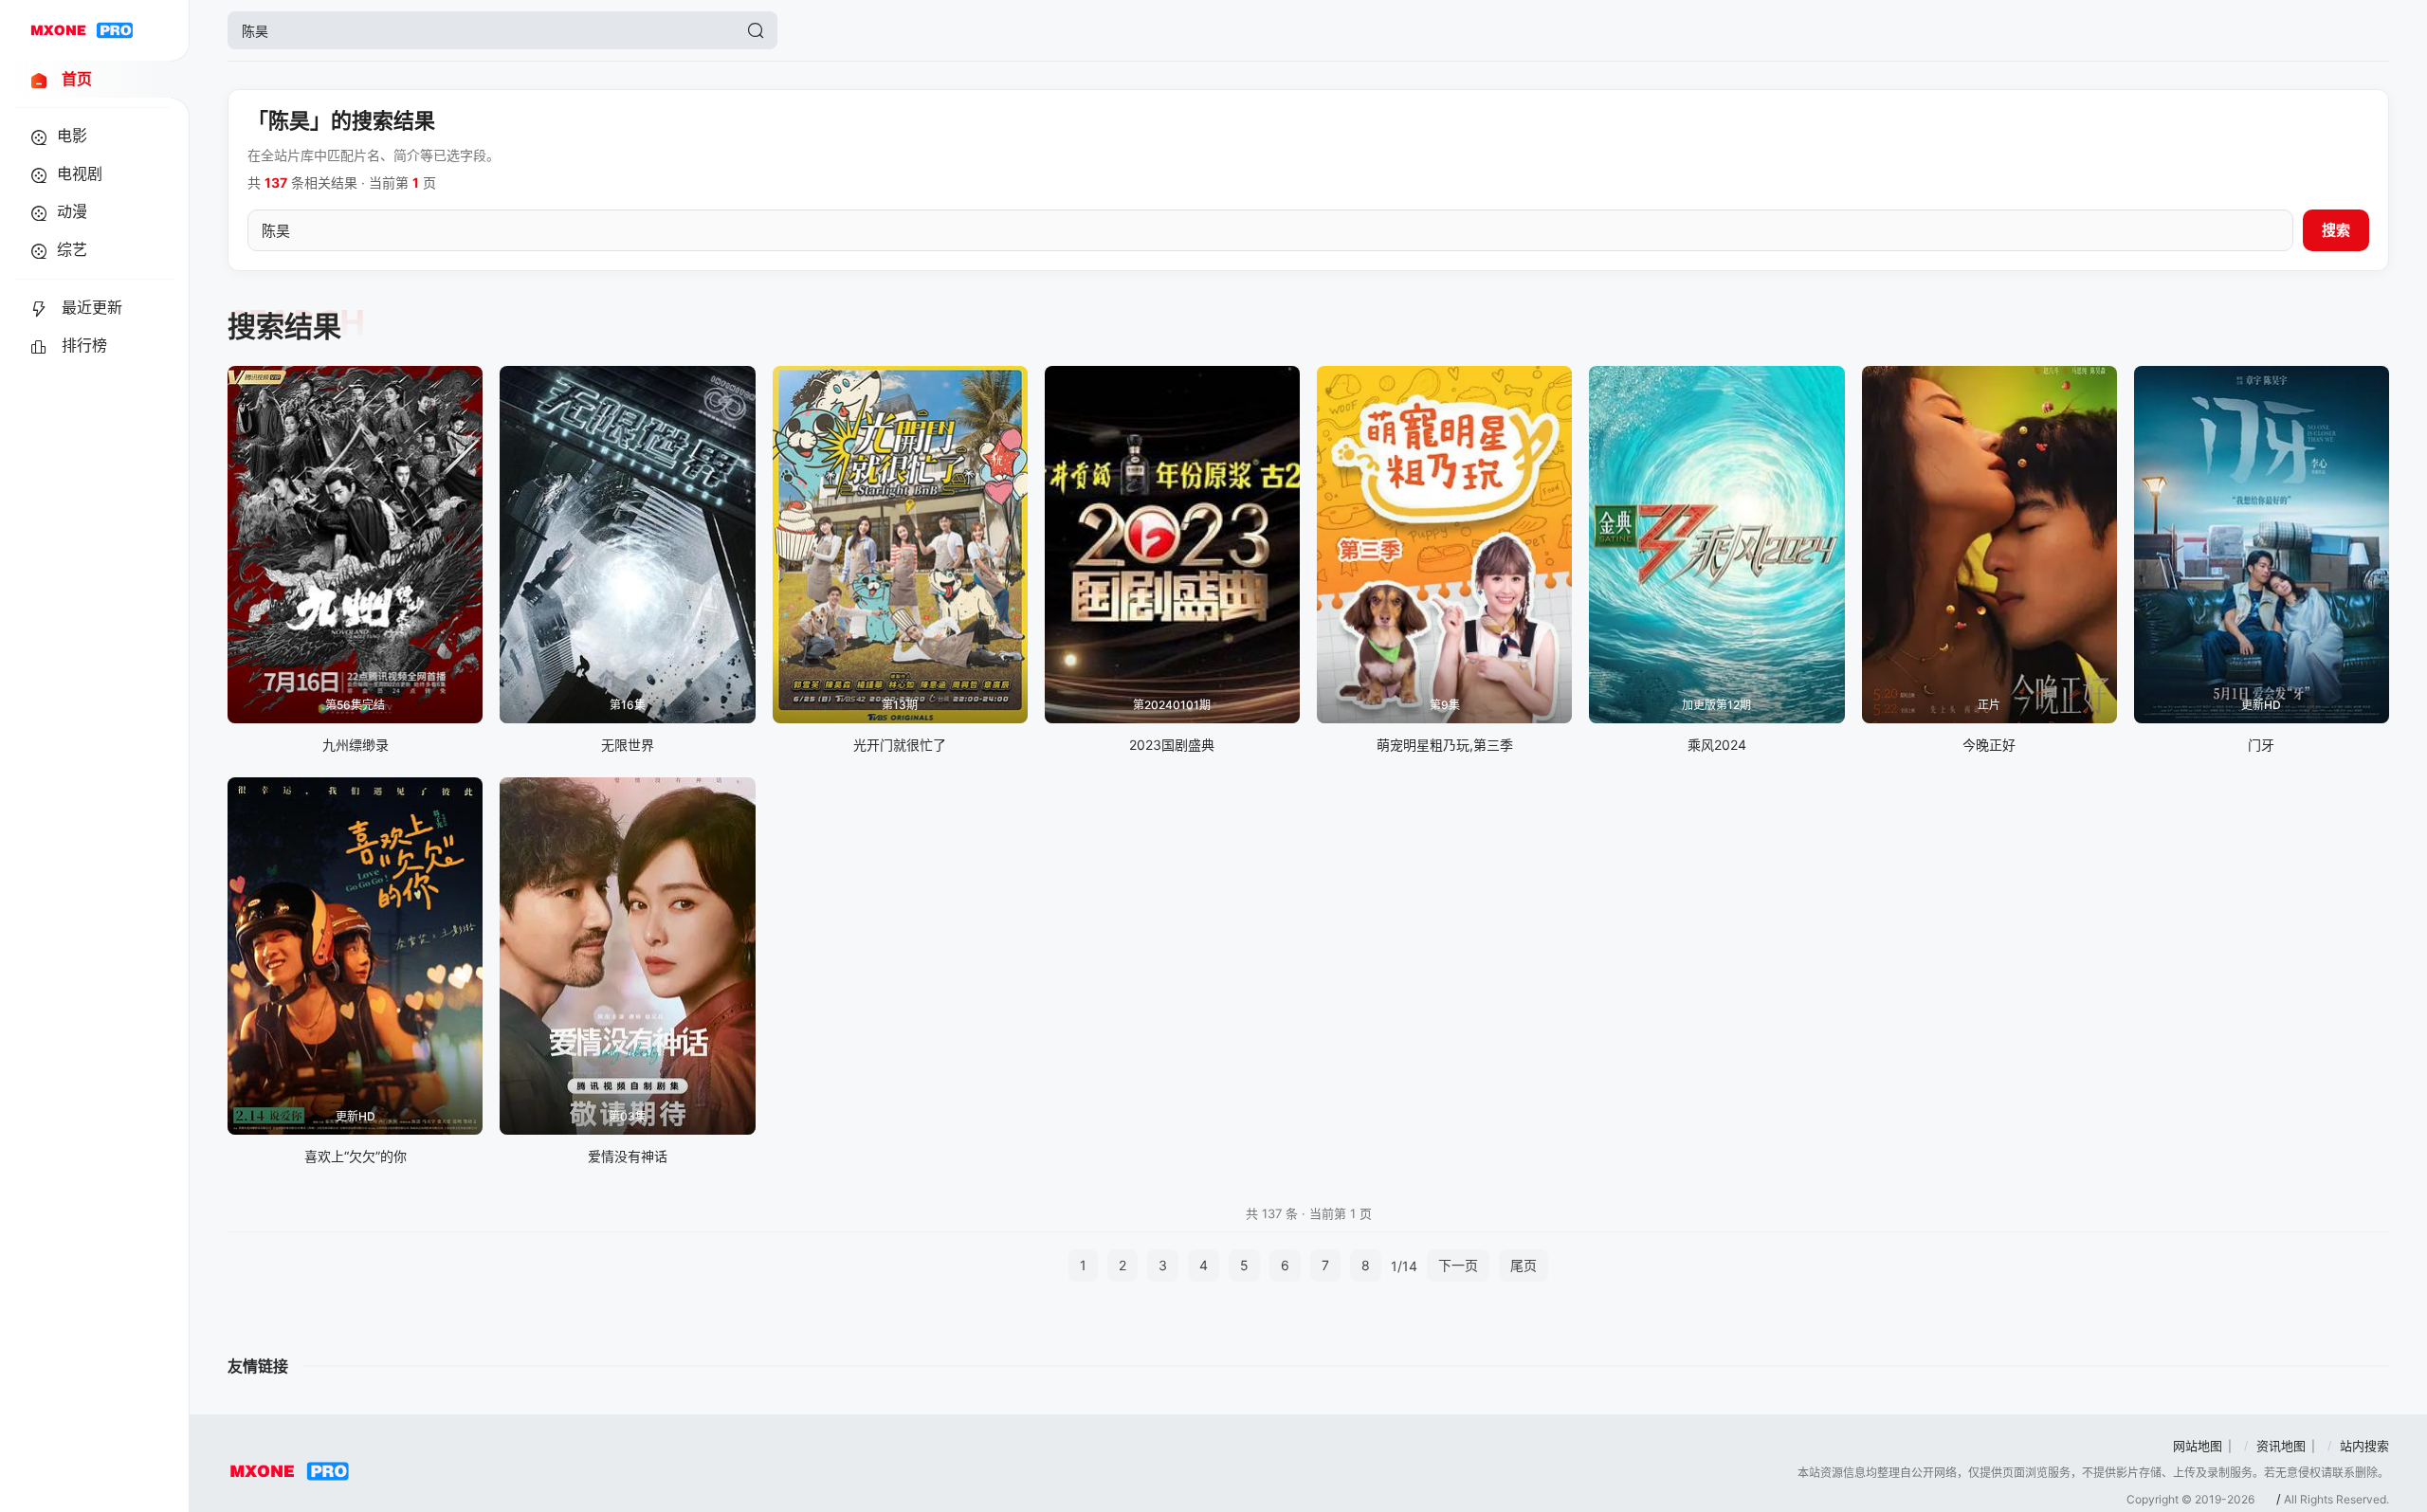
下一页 (1458, 1265)
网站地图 (2198, 1446)
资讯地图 (2281, 1446)
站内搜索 (2364, 1446)
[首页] (82, 30)
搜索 (2336, 230)
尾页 (1524, 1265)
